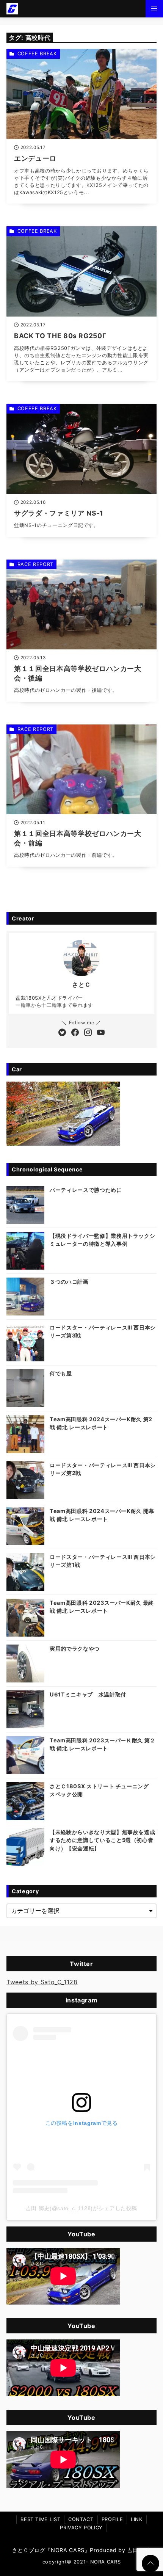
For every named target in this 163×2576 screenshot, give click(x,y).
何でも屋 (61, 1373)
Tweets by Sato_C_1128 (42, 1982)
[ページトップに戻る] (150, 2563)
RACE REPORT (35, 564)
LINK (137, 2519)
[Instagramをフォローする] (88, 1033)
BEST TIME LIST (40, 2519)
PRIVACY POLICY (81, 2528)
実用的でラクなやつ (75, 1649)
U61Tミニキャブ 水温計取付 (88, 1694)
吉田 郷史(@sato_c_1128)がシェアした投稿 (81, 2208)
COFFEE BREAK (37, 54)
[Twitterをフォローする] (62, 1033)
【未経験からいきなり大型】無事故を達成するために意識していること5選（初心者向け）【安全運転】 (102, 1840)
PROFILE (112, 2519)
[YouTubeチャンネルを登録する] (101, 1033)
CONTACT (81, 2519)
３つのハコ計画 (69, 1282)
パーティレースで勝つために (86, 1190)
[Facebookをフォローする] (75, 1033)
